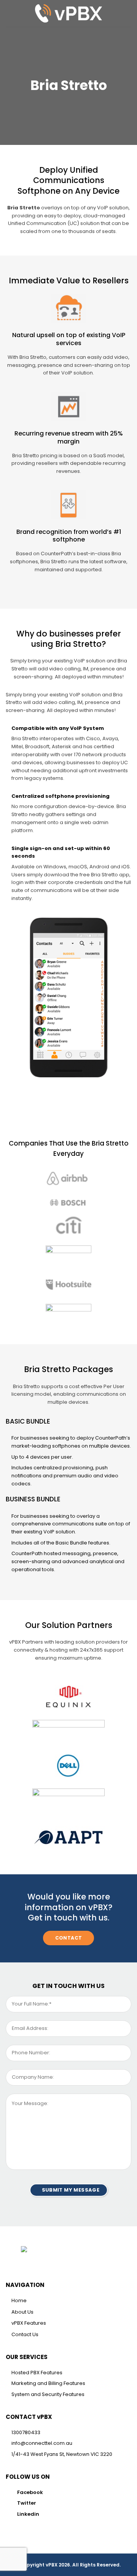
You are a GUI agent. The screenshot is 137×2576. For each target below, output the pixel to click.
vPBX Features (29, 2323)
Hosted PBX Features (37, 2373)
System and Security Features (48, 2394)
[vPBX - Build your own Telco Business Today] (68, 13)
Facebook (30, 2492)
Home (19, 2300)
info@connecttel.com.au (42, 2443)
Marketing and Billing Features (48, 2383)
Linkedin (28, 2514)
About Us (22, 2312)
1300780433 (26, 2432)
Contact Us (25, 2334)
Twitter (27, 2503)
